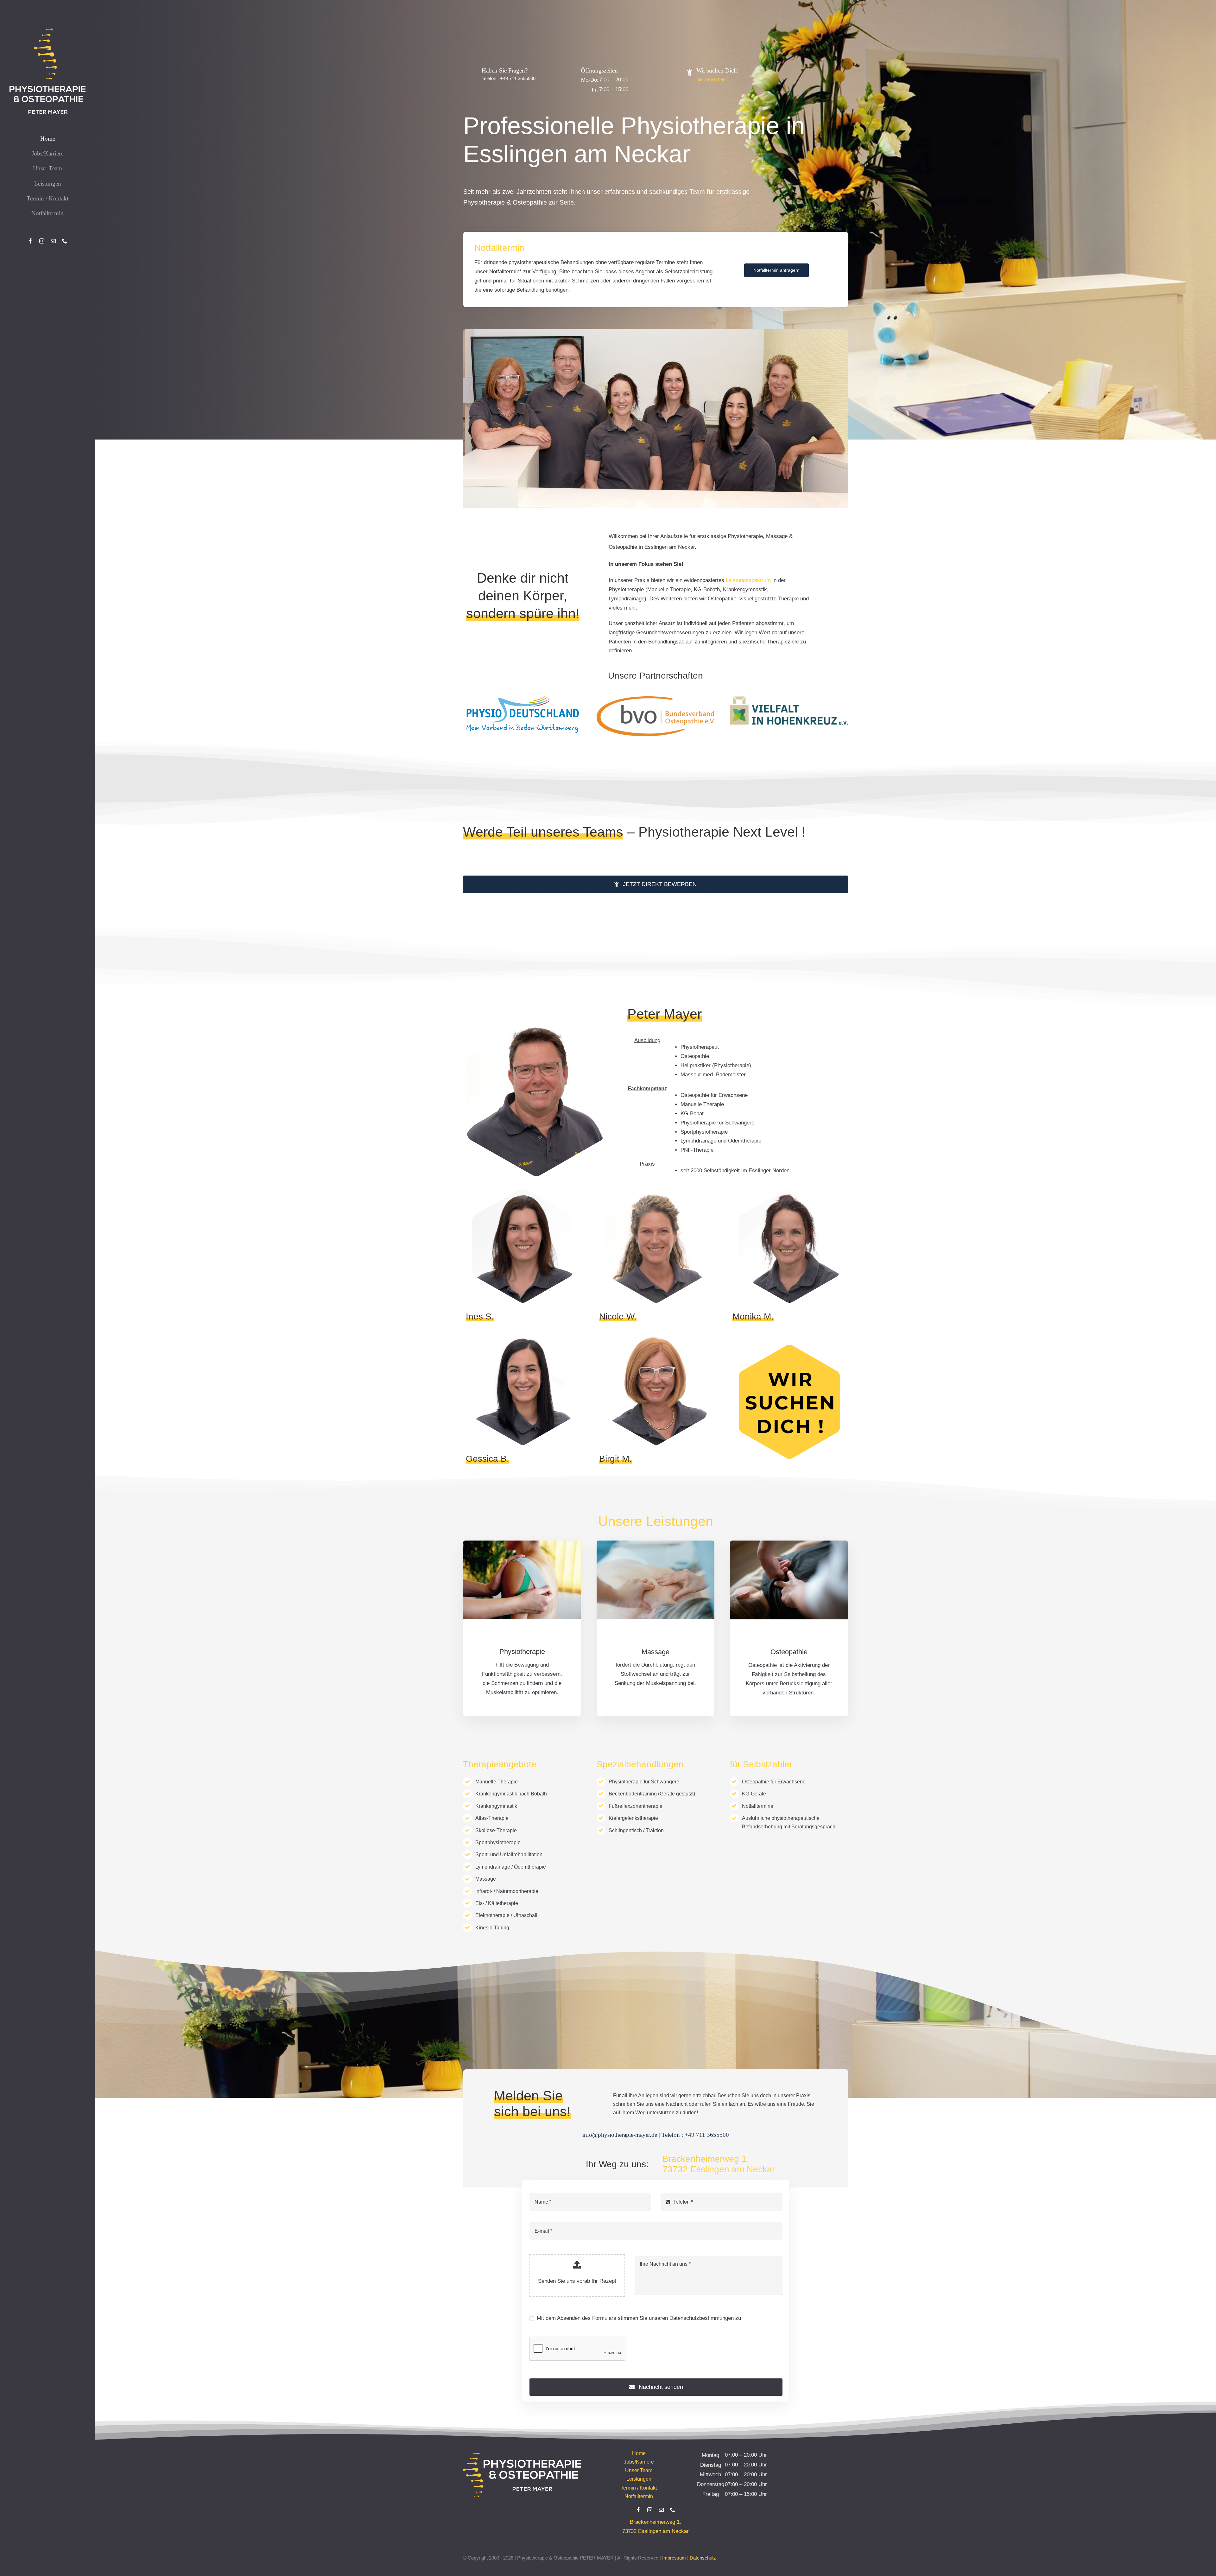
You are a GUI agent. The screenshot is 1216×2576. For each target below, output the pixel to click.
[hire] (789, 1348)
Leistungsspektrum (748, 580)
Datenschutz (703, 2558)
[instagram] (42, 241)
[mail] (53, 241)
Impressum (674, 2558)
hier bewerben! (712, 79)
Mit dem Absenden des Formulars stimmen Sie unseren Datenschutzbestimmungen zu (639, 2318)
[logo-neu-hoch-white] (47, 31)
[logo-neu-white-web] (522, 2456)
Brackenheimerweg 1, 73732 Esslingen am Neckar (719, 2164)
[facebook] (30, 241)
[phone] (65, 241)
